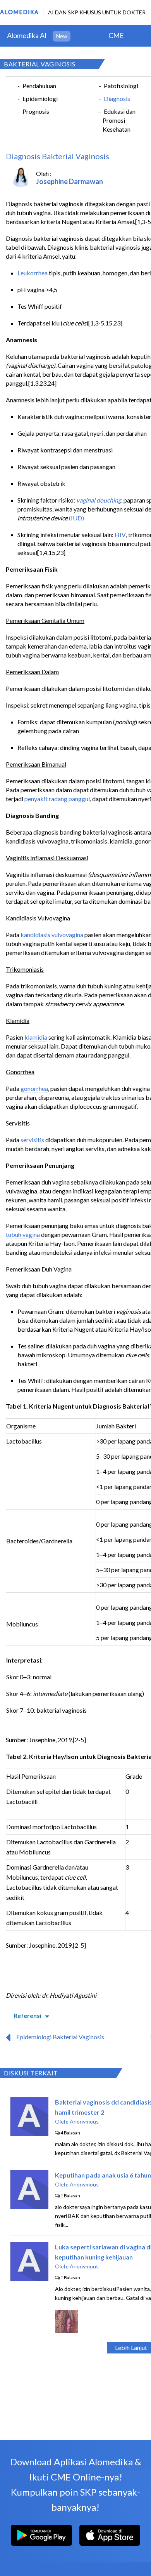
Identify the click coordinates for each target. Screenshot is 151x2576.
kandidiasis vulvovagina (52, 935)
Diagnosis (117, 98)
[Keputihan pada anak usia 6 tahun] (29, 2206)
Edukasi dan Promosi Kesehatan (119, 120)
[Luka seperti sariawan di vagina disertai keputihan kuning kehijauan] (29, 2278)
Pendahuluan (39, 86)
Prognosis (36, 111)
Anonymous (84, 2121)
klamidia (36, 1037)
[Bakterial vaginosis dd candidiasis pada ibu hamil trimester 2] (29, 2133)
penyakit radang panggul (57, 799)
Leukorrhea (33, 273)
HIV (120, 535)
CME (116, 35)
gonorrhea (34, 1088)
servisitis (32, 1140)
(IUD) (76, 518)
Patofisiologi (121, 86)
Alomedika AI (27, 35)
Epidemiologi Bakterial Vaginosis (60, 2037)
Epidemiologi (40, 98)
